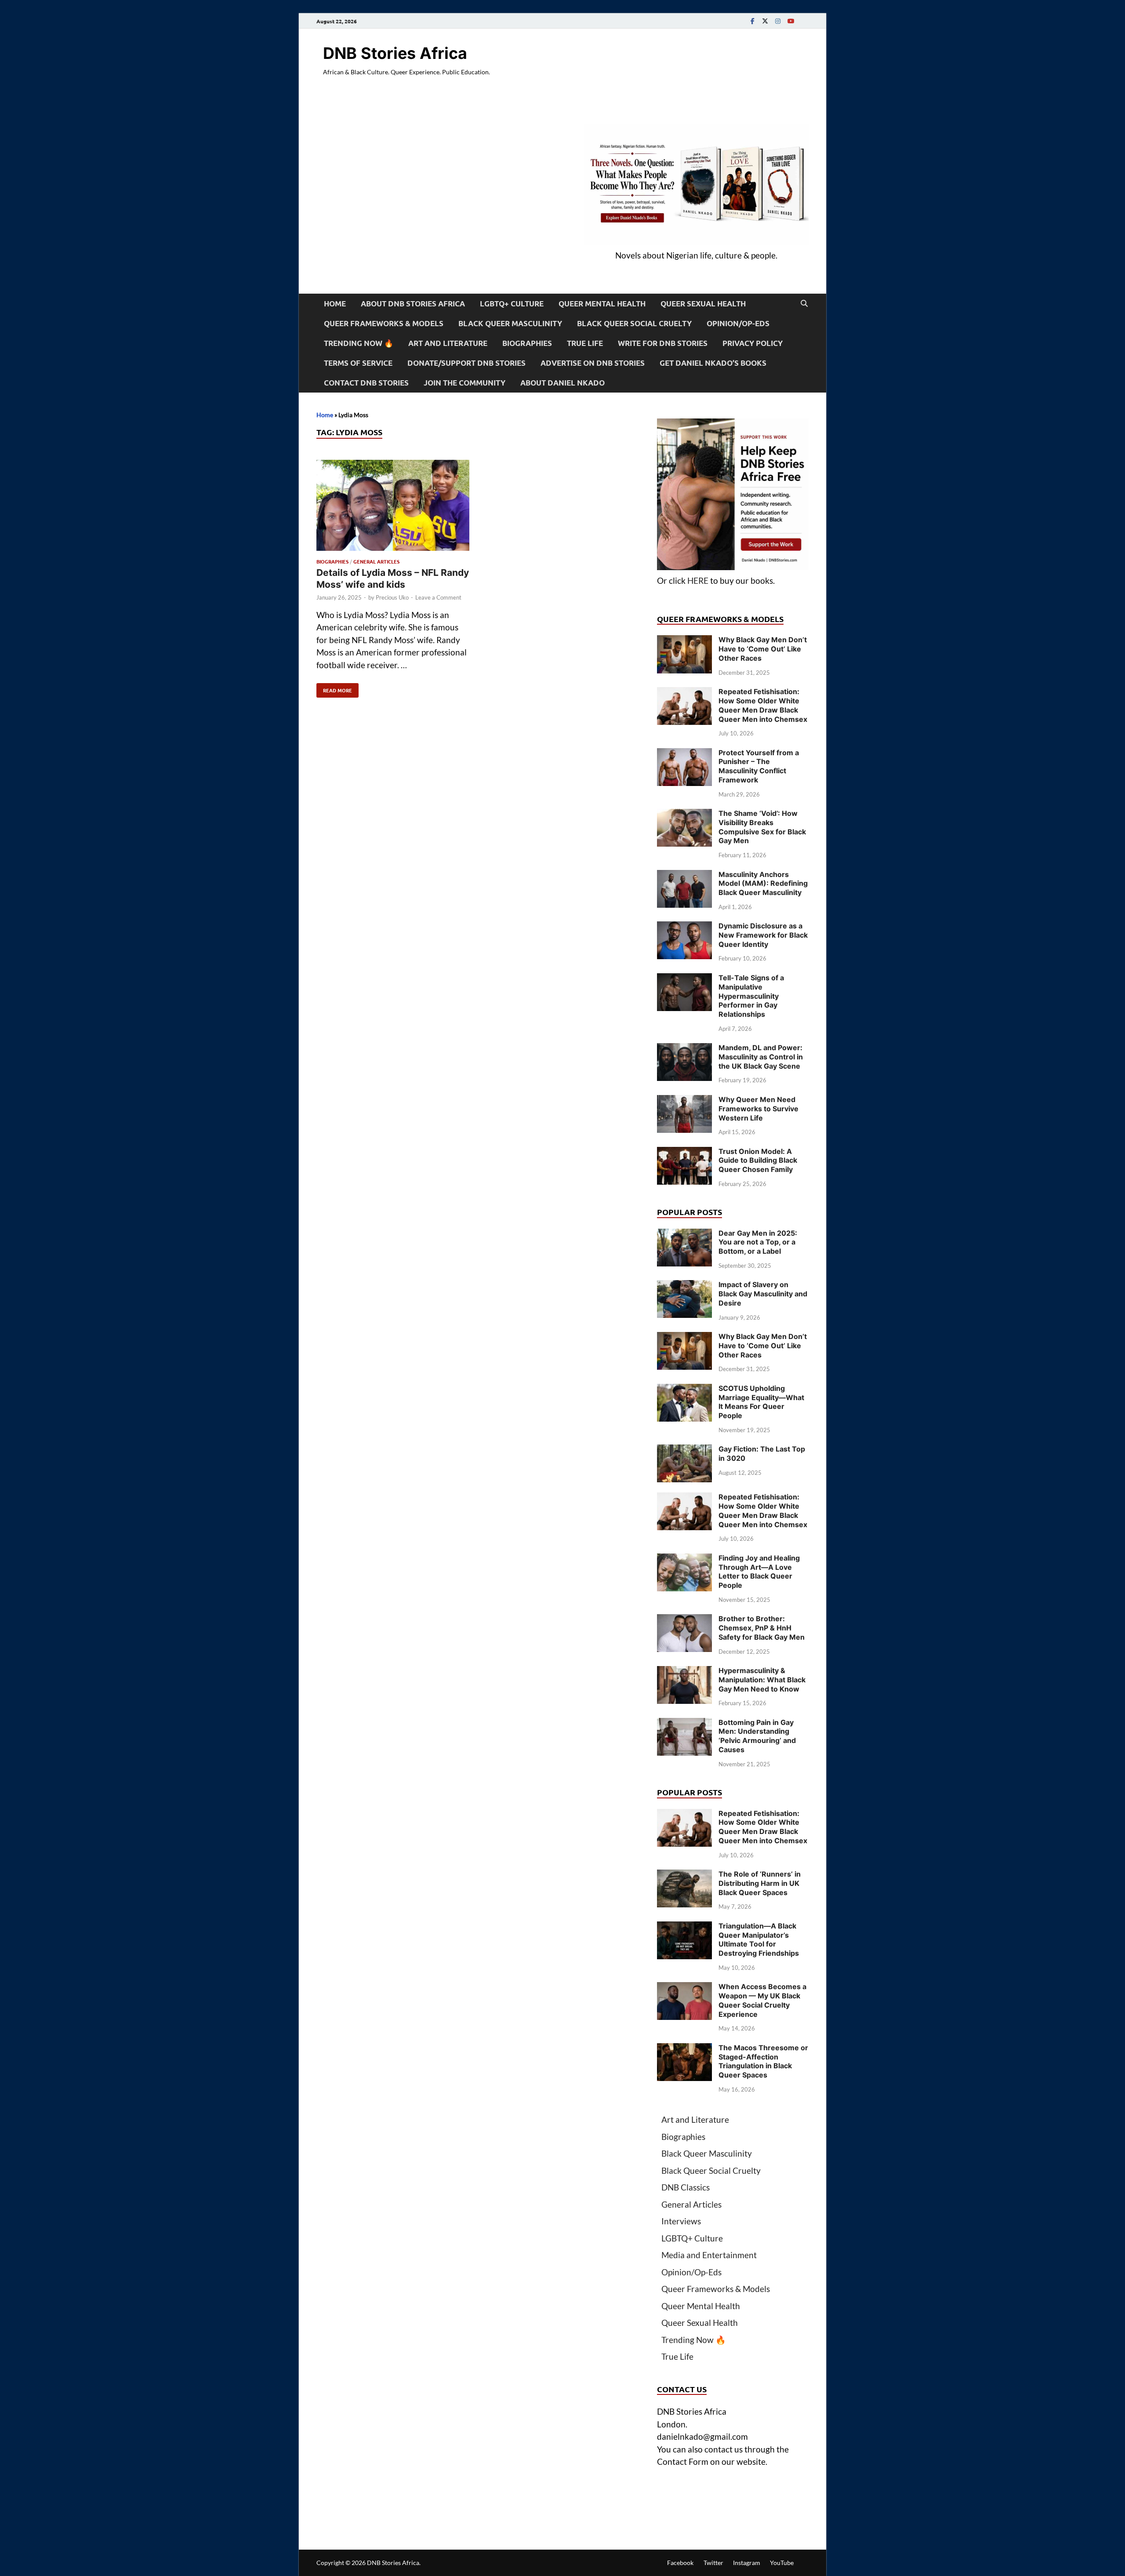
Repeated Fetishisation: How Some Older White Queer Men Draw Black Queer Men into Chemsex (763, 705)
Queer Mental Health (602, 304)
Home (335, 304)
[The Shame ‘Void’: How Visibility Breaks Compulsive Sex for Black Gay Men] (684, 815)
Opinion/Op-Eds (738, 323)
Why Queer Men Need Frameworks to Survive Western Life (758, 1109)
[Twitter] (765, 21)
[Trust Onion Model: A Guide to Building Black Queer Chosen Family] (684, 1153)
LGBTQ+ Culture (512, 304)
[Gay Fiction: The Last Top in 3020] (684, 1450)
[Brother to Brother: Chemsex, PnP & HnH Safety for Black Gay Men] (684, 1620)
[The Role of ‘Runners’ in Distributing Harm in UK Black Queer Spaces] (684, 1876)
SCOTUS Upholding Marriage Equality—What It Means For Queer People (761, 1402)
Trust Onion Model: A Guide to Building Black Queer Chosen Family (758, 1161)
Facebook (680, 2563)
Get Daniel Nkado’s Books (713, 363)
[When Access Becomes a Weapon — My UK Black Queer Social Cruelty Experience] (684, 1988)
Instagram (747, 2563)
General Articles (376, 561)
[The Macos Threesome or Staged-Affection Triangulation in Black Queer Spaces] (684, 2049)
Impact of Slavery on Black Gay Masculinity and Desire (763, 1294)
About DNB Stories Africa (413, 304)
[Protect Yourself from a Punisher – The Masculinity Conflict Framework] (684, 754)
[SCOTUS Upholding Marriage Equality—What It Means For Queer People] (684, 1390)
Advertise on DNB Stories (593, 363)
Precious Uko (392, 597)
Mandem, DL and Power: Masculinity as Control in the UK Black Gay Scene (761, 1057)
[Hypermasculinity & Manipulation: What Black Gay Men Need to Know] (684, 1672)
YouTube (782, 2563)
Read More (334, 688)
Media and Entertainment (709, 2255)
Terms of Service (358, 363)
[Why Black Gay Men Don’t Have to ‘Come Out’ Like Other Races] (684, 641)
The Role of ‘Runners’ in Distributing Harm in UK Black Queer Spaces (760, 1883)
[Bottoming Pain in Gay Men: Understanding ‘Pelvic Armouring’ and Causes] (684, 1724)
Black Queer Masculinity (510, 323)
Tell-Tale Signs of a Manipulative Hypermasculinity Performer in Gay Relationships (751, 996)
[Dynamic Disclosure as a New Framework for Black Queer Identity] (684, 927)
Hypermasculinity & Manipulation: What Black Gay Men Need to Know (762, 1680)
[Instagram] (778, 21)
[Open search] (804, 304)
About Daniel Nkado (562, 383)
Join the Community (465, 383)
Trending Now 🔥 (359, 343)
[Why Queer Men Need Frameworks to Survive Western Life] (684, 1101)
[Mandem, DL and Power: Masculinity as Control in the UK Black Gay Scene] (684, 1049)
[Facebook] (752, 21)
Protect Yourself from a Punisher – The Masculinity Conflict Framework (759, 766)
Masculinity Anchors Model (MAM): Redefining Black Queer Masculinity (763, 884)
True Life (585, 343)
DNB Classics (686, 2187)
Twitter (713, 2563)
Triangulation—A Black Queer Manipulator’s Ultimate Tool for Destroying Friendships (759, 1939)
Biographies (527, 343)
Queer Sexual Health (703, 304)
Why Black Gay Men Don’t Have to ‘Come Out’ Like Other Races (763, 649)
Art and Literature (448, 343)
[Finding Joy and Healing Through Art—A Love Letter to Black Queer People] (684, 1559)
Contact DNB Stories (366, 383)
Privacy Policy (753, 343)
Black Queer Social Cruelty (634, 323)
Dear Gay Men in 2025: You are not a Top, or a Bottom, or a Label (758, 1242)
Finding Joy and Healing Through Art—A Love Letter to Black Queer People (759, 1572)
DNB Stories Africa (395, 53)
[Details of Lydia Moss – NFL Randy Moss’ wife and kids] (393, 507)
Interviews (681, 2221)
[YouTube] (791, 21)
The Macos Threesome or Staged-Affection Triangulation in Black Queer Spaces (763, 2061)
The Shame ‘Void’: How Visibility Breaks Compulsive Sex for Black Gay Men (762, 827)
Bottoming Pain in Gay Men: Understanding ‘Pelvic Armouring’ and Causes (757, 1736)
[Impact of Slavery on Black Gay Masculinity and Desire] (684, 1286)
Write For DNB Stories (663, 343)
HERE (698, 580)
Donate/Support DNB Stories (466, 363)
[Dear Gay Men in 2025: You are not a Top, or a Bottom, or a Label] (684, 1235)
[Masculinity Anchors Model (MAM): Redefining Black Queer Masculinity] (684, 876)
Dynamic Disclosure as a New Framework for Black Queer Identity (763, 935)
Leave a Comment (438, 597)
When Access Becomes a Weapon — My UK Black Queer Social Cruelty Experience (762, 2000)
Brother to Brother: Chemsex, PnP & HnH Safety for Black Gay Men (762, 1628)
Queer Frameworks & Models (384, 323)
